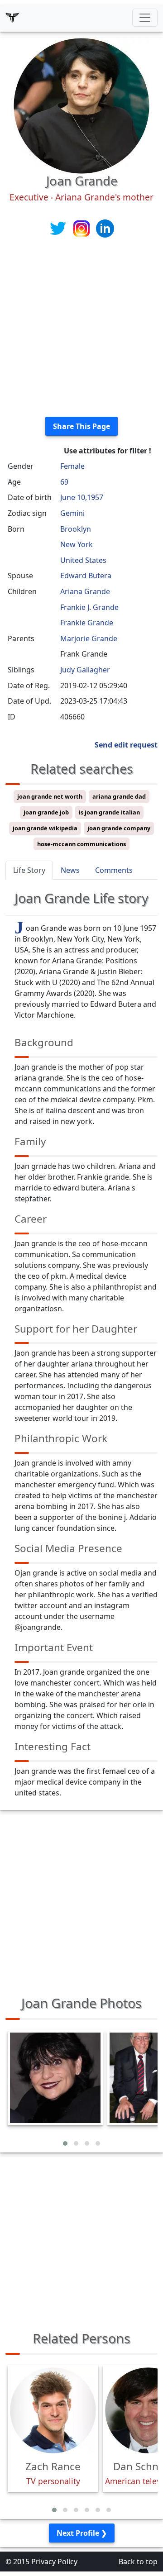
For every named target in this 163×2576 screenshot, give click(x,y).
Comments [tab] (114, 870)
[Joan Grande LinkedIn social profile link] (105, 228)
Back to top (138, 2562)
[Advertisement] (81, 328)
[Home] (12, 18)
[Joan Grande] (81, 105)
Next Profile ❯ (82, 2533)
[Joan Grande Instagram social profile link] (82, 228)
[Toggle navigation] (145, 18)
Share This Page (81, 426)
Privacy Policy (54, 2562)
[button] (65, 2143)
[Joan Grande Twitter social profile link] (59, 228)
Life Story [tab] (29, 870)
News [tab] (70, 870)
